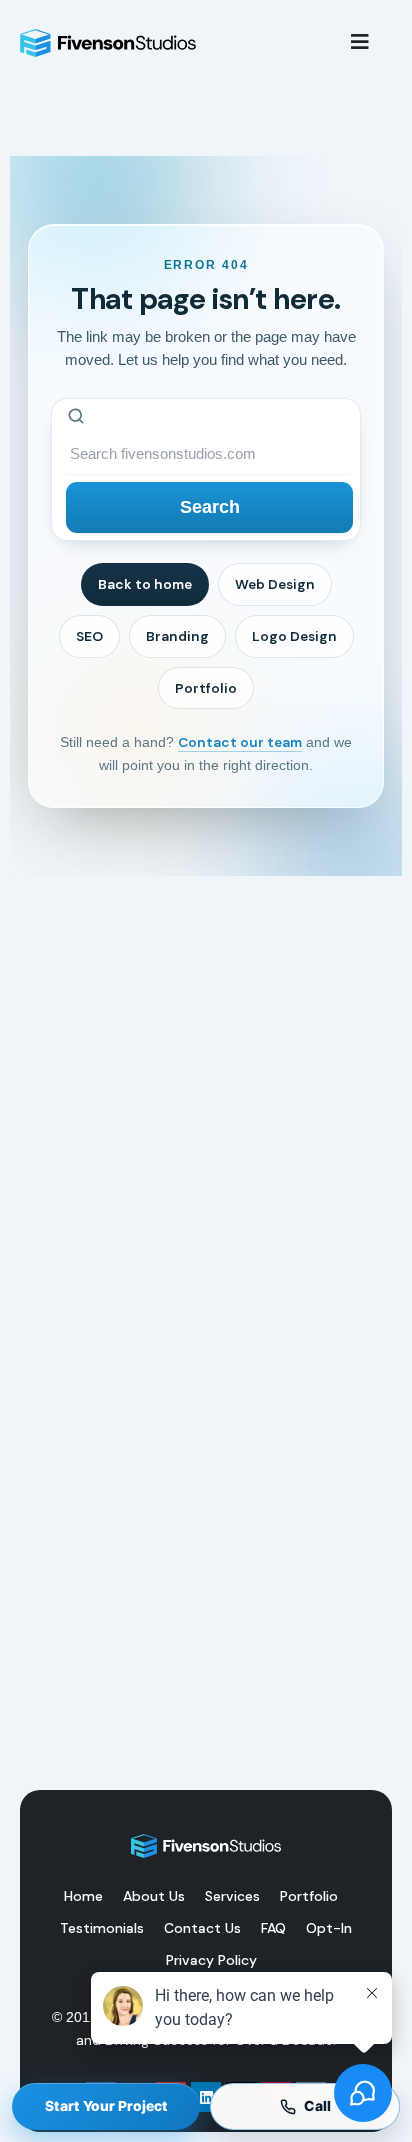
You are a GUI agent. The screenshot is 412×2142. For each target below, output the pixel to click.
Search (210, 507)
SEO (89, 636)
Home (83, 1896)
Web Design (275, 584)
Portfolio (206, 688)
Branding (177, 636)
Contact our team (240, 742)
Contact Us (202, 1928)
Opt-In (329, 1928)
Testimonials (102, 1928)
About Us (154, 1896)
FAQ (273, 1928)
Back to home (145, 584)
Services (232, 1896)
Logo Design (294, 636)
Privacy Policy (211, 1960)
